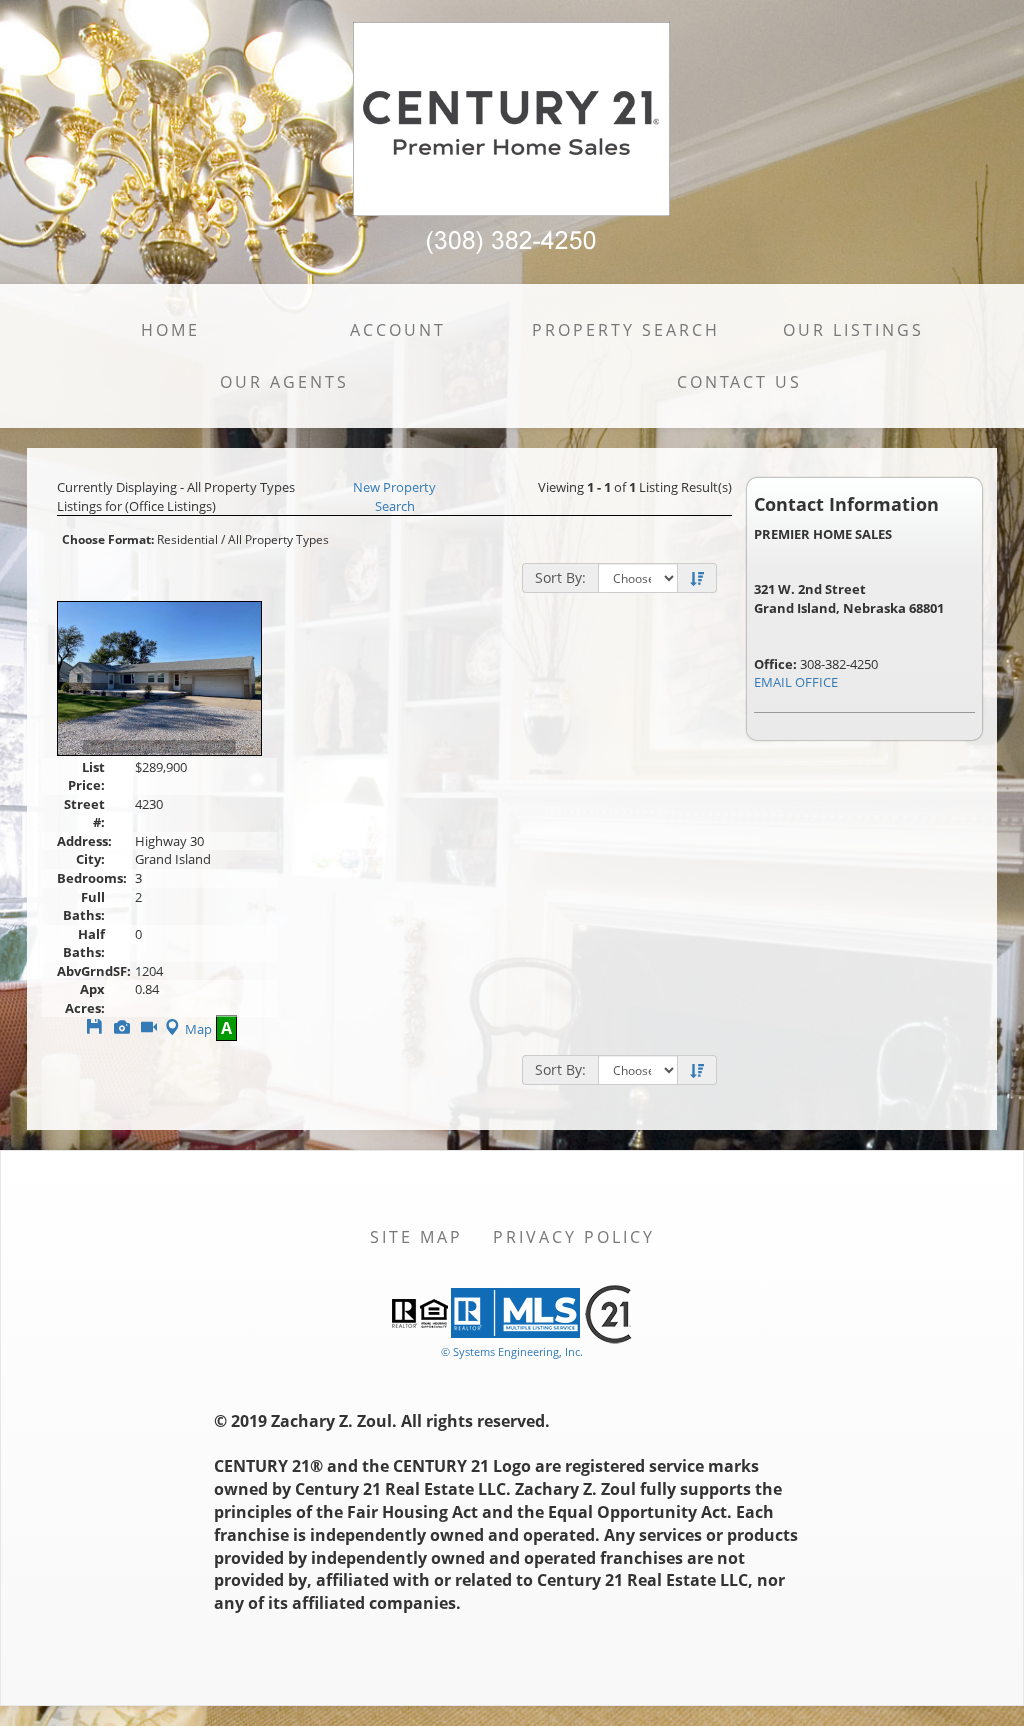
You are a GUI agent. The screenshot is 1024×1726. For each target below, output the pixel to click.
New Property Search (394, 496)
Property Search (626, 330)
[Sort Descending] (697, 579)
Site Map (416, 1237)
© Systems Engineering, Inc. (512, 1351)
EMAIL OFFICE (796, 682)
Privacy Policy (574, 1237)
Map (198, 1029)
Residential (187, 539)
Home (170, 330)
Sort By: (560, 577)
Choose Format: (108, 539)
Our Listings (853, 330)
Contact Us (739, 382)
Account (398, 330)
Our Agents (284, 382)
